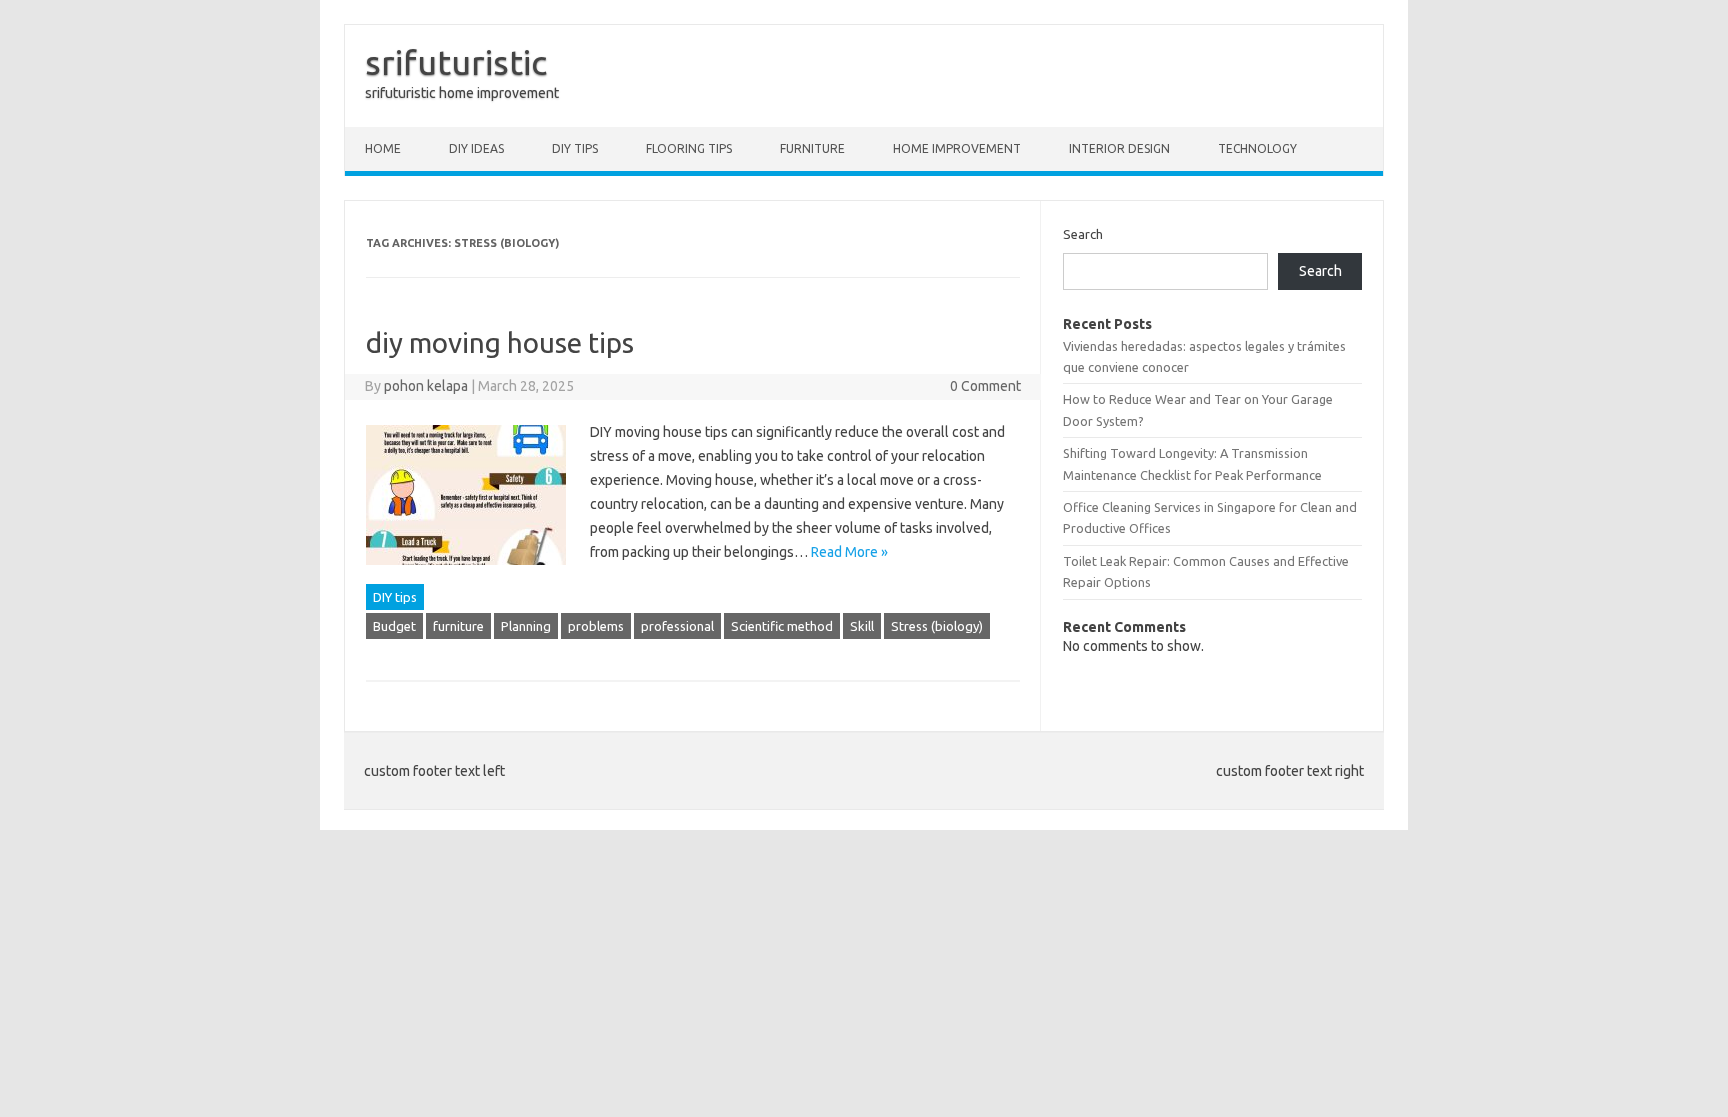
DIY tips (575, 148)
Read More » (849, 552)
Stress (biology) (937, 626)
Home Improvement (957, 148)
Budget (394, 626)
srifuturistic (456, 62)
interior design (1119, 148)
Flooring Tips (689, 148)
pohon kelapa (426, 386)
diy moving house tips (500, 342)
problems (596, 626)
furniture (458, 626)
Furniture (812, 148)
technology (1257, 148)
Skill (862, 626)
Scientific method (782, 626)
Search (1083, 234)
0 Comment (985, 386)
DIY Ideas (476, 148)
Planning (526, 626)
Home (383, 148)
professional (677, 626)
